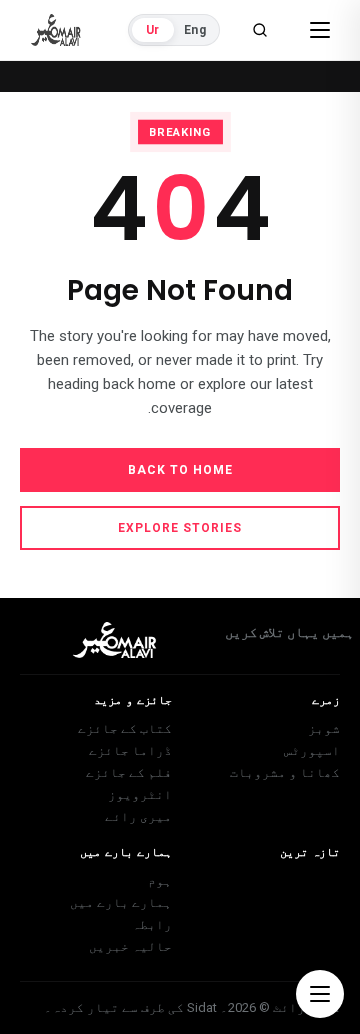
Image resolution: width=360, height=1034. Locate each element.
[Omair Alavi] (56, 30)
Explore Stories (180, 528)
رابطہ (152, 924)
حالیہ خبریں (130, 946)
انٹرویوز (140, 794)
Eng (195, 30)
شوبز (324, 728)
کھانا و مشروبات (285, 772)
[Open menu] (320, 30)
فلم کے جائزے (129, 772)
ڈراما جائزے (130, 750)
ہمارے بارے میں (121, 902)
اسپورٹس (312, 750)
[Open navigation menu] (320, 994)
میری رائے (138, 816)
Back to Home (180, 470)
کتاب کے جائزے (125, 728)
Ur (152, 30)
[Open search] (260, 30)
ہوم (160, 880)
